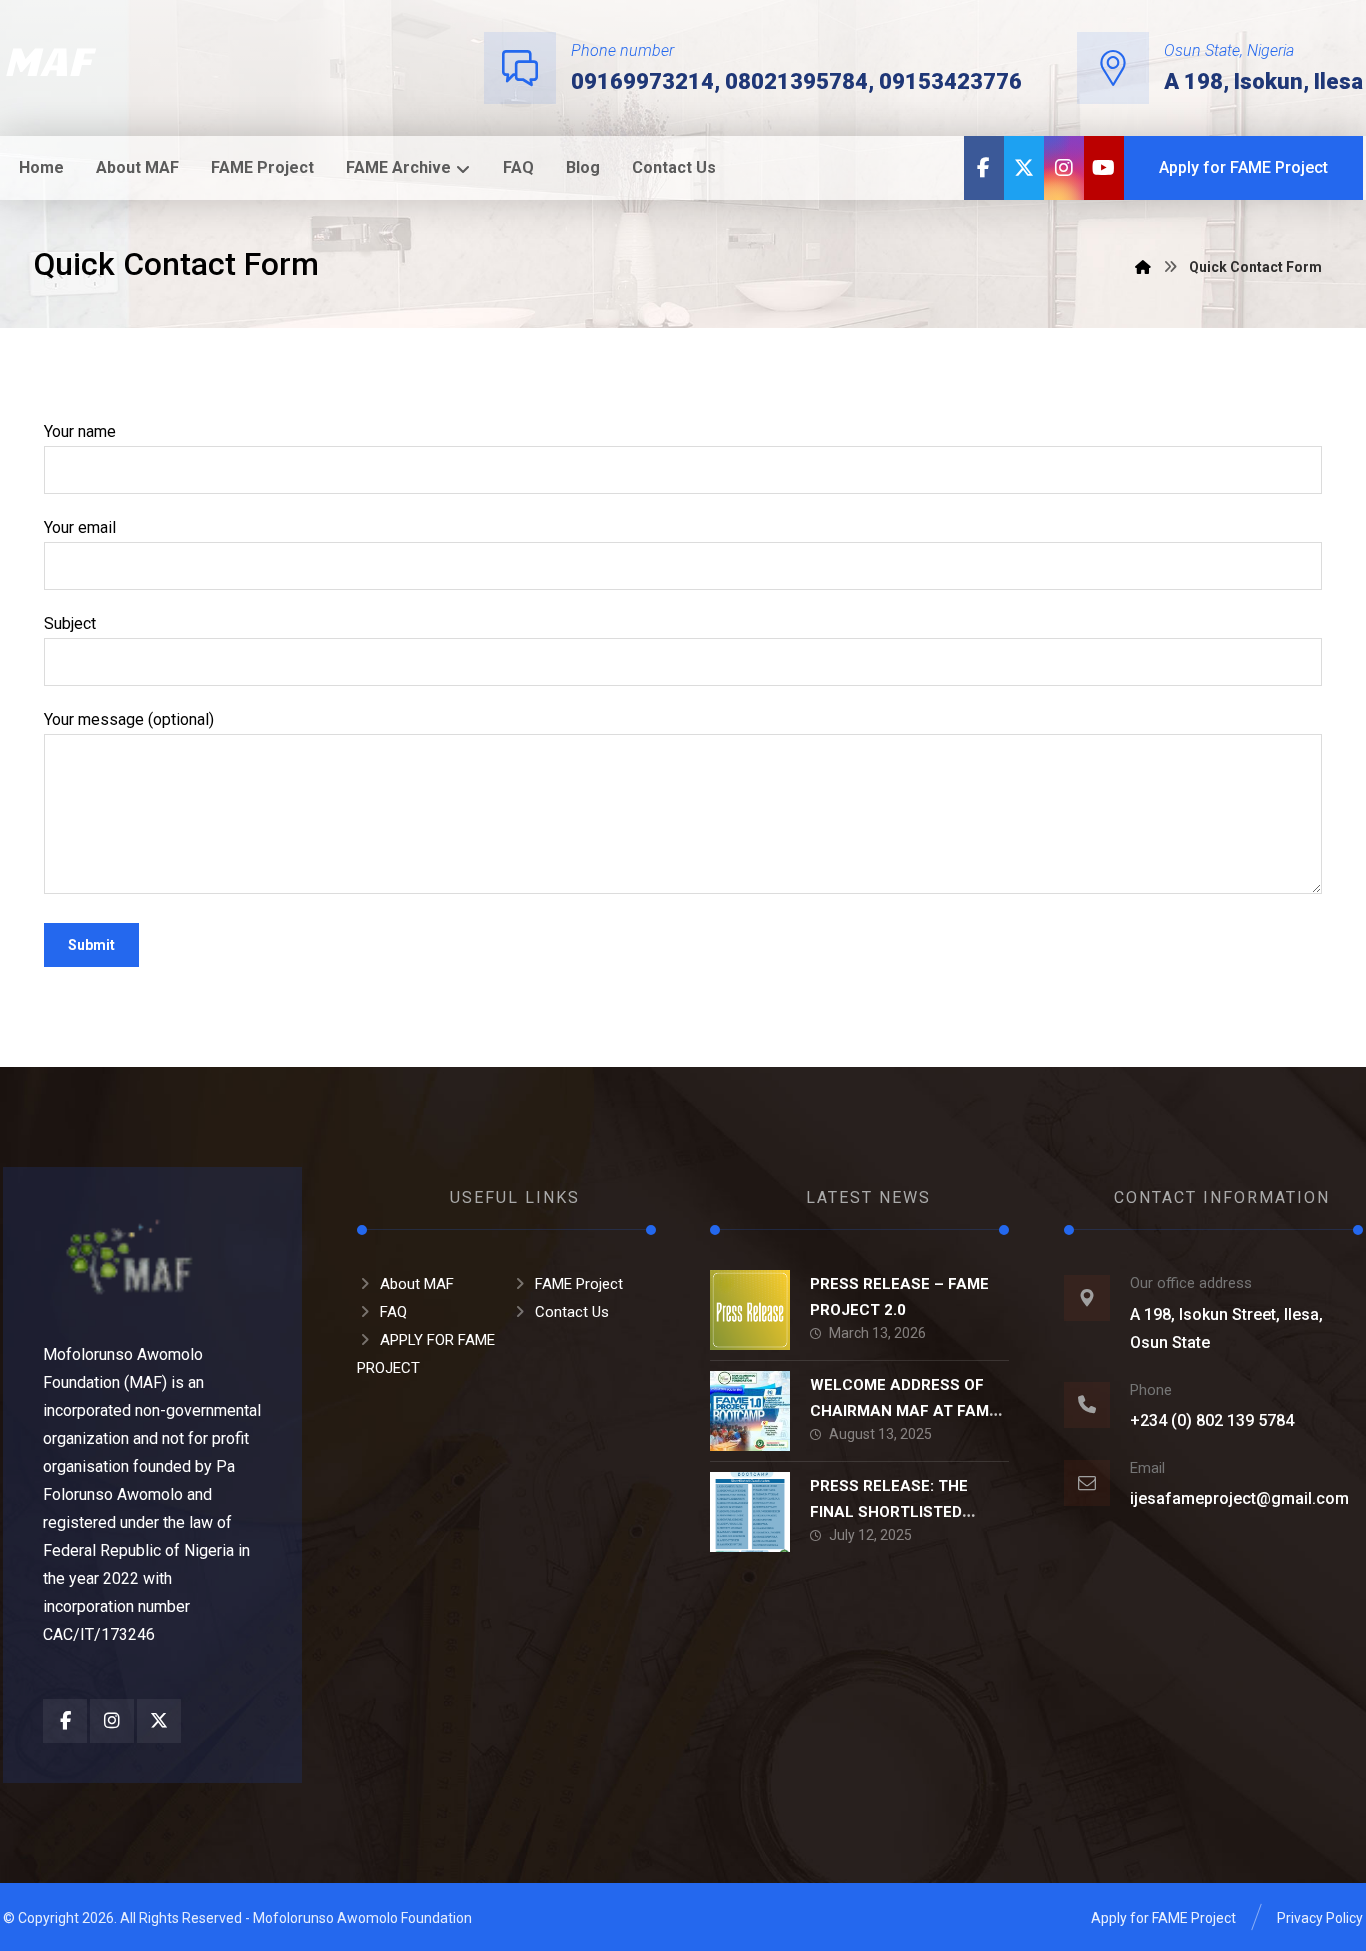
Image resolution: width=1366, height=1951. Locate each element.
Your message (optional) (129, 719)
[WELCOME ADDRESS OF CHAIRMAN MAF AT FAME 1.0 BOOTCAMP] (750, 1411)
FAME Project (579, 1284)
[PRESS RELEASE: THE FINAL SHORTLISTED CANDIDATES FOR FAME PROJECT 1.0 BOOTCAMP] (750, 1512)
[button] (984, 168)
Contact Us (572, 1312)
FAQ (393, 1312)
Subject (70, 623)
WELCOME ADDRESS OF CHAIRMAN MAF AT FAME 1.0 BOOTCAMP (904, 1410)
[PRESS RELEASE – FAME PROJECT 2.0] (750, 1310)
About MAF (417, 1284)
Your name (80, 431)
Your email (80, 527)
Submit (91, 945)
